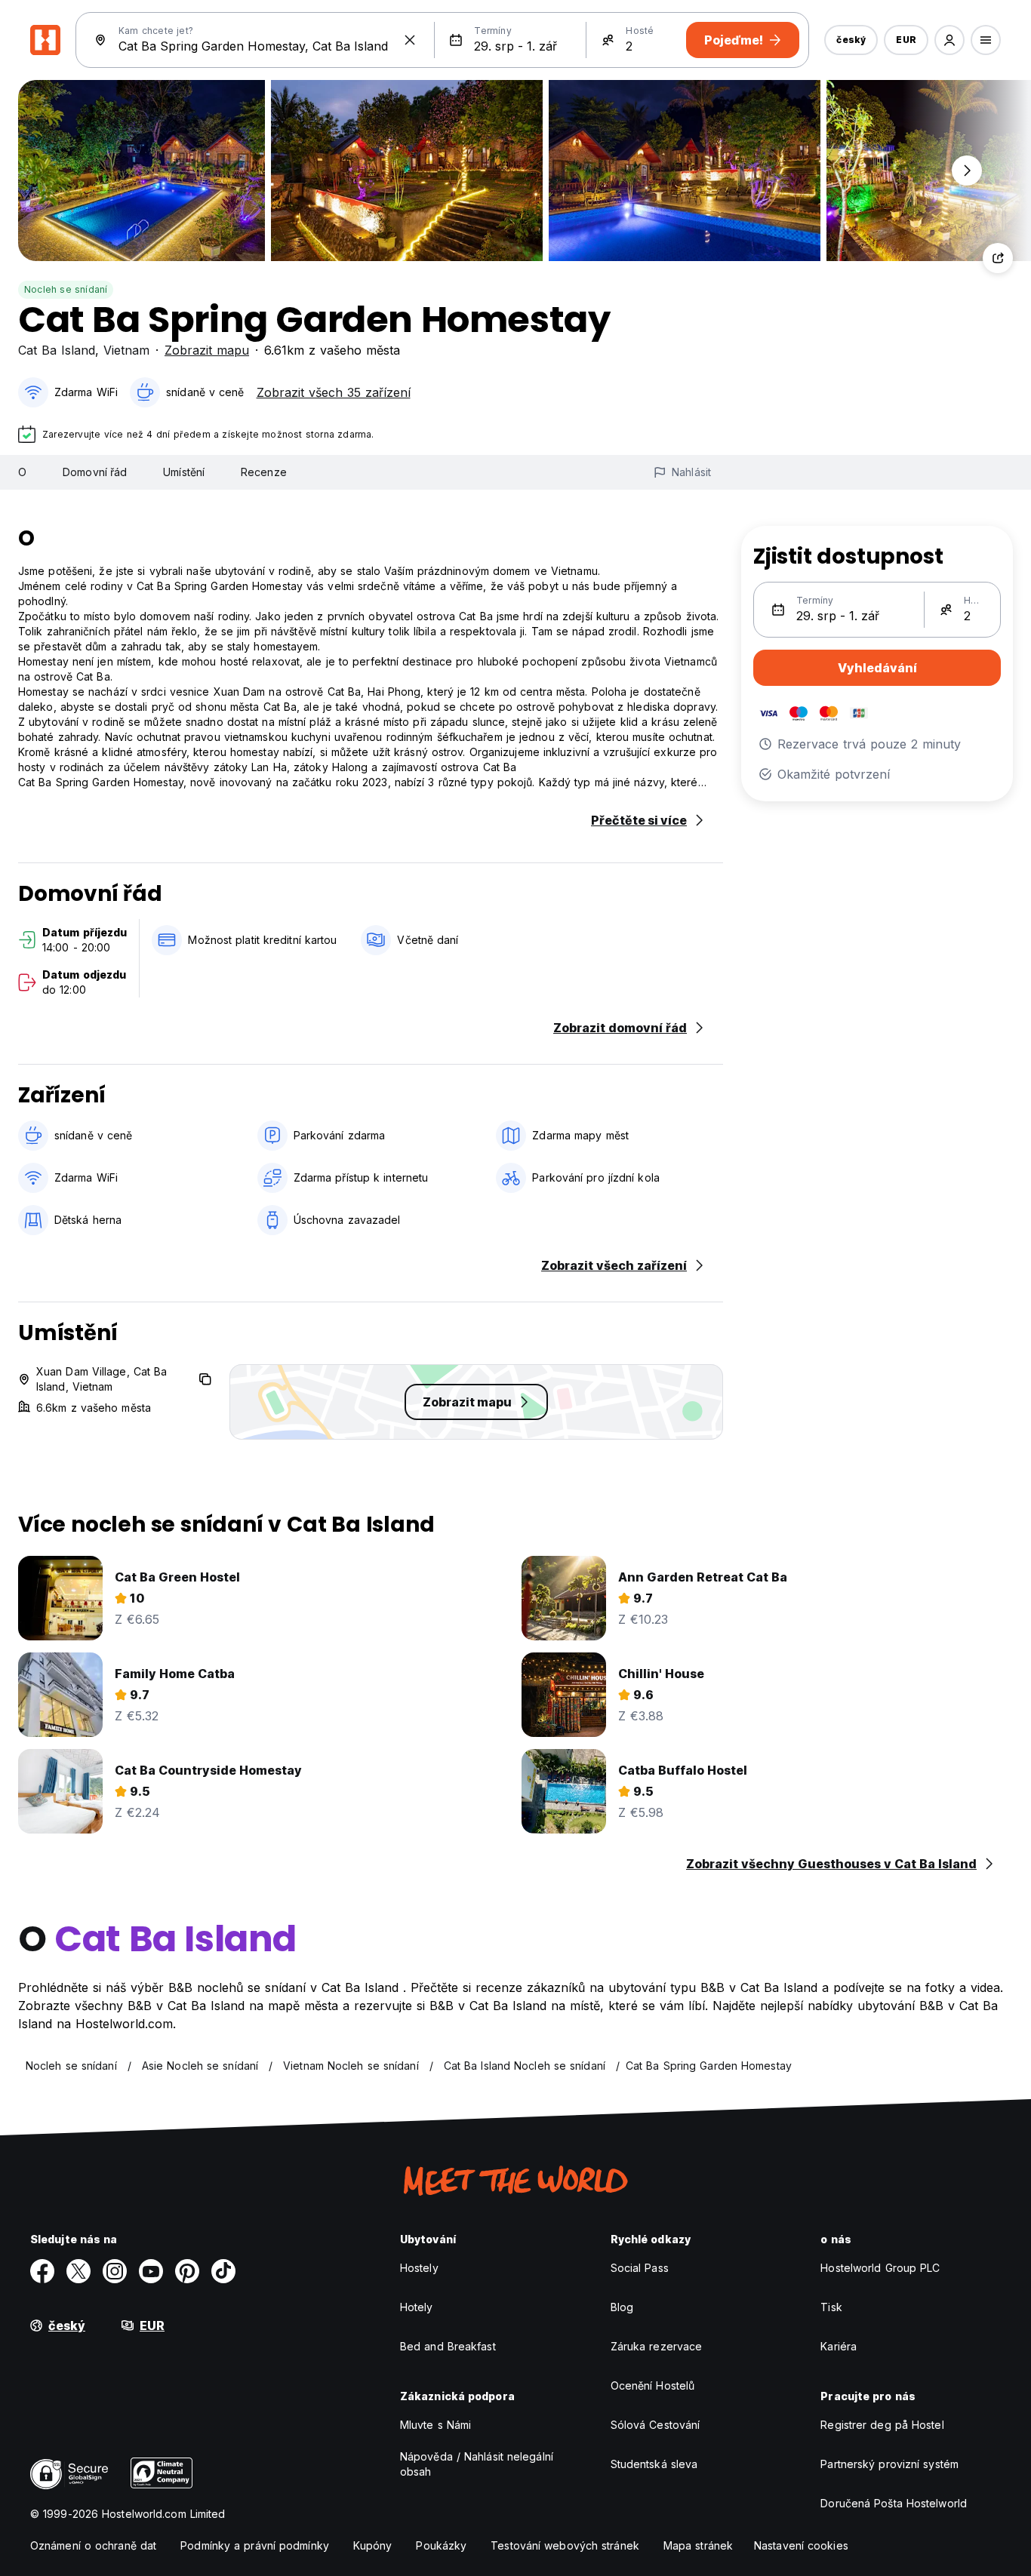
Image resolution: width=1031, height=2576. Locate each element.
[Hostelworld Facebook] (42, 2271)
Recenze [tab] (264, 472)
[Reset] (410, 40)
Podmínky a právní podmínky (255, 2545)
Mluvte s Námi (435, 2425)
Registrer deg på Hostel (882, 2425)
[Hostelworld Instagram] (115, 2271)
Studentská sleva (654, 2464)
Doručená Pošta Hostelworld (894, 2503)
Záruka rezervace (657, 2346)
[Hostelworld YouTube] (151, 2271)
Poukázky (441, 2545)
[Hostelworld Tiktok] (223, 2271)
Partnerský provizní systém (889, 2464)
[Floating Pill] (967, 171)
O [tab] (22, 472)
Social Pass (640, 2268)
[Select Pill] (949, 40)
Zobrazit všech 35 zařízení (334, 392)
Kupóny (373, 2545)
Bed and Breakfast (448, 2346)
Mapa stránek (698, 2545)
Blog (622, 2307)
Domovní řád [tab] (95, 472)
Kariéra (839, 2346)
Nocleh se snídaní (66, 289)
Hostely (419, 2268)
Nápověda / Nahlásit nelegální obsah (477, 2464)
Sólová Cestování (656, 2425)
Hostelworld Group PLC (880, 2268)
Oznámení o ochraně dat (93, 2545)
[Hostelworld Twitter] (78, 2271)
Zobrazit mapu (207, 350)
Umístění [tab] (184, 472)
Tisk (831, 2307)
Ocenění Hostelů (653, 2385)
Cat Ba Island (57, 350)
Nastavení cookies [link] (801, 2545)
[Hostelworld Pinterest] (187, 2271)
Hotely (417, 2307)
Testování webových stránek (565, 2545)
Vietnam (126, 350)
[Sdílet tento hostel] (998, 258)
